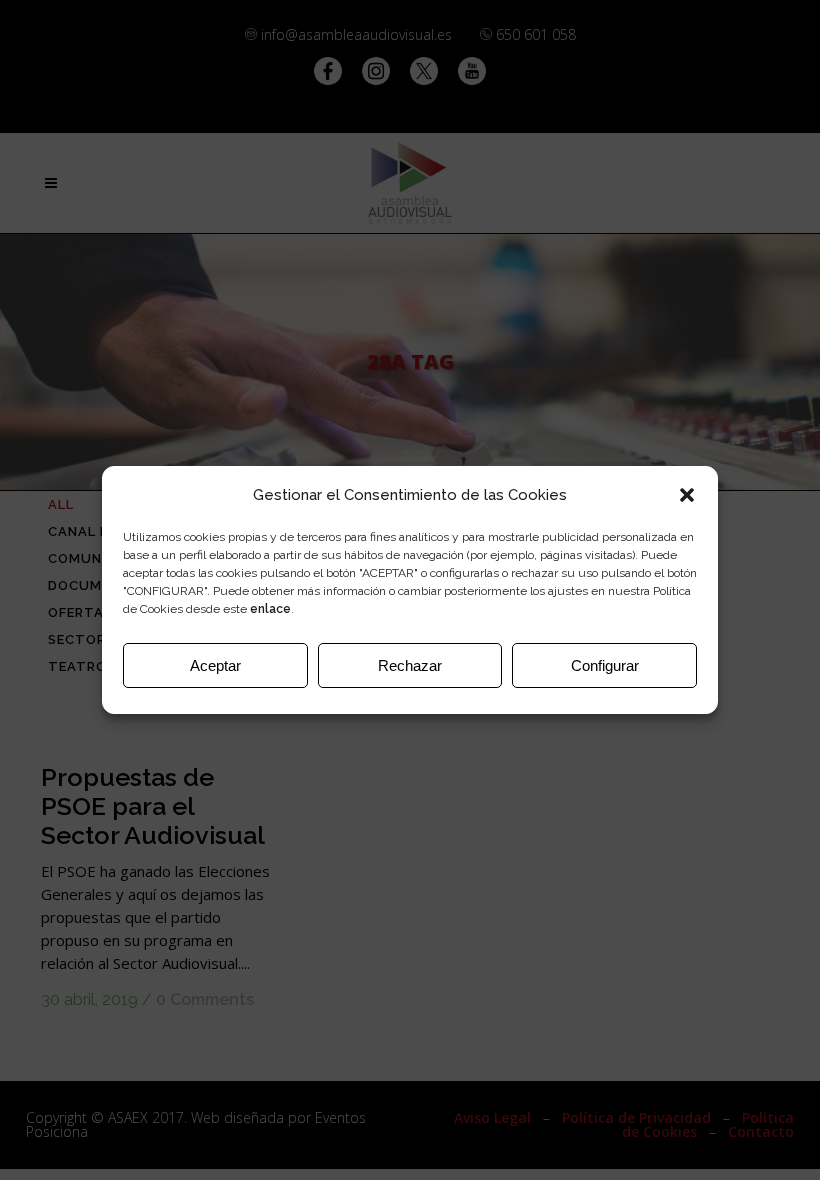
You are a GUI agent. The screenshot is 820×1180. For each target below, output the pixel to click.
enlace (270, 609)
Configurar (605, 665)
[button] (687, 495)
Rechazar (410, 665)
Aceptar (215, 665)
